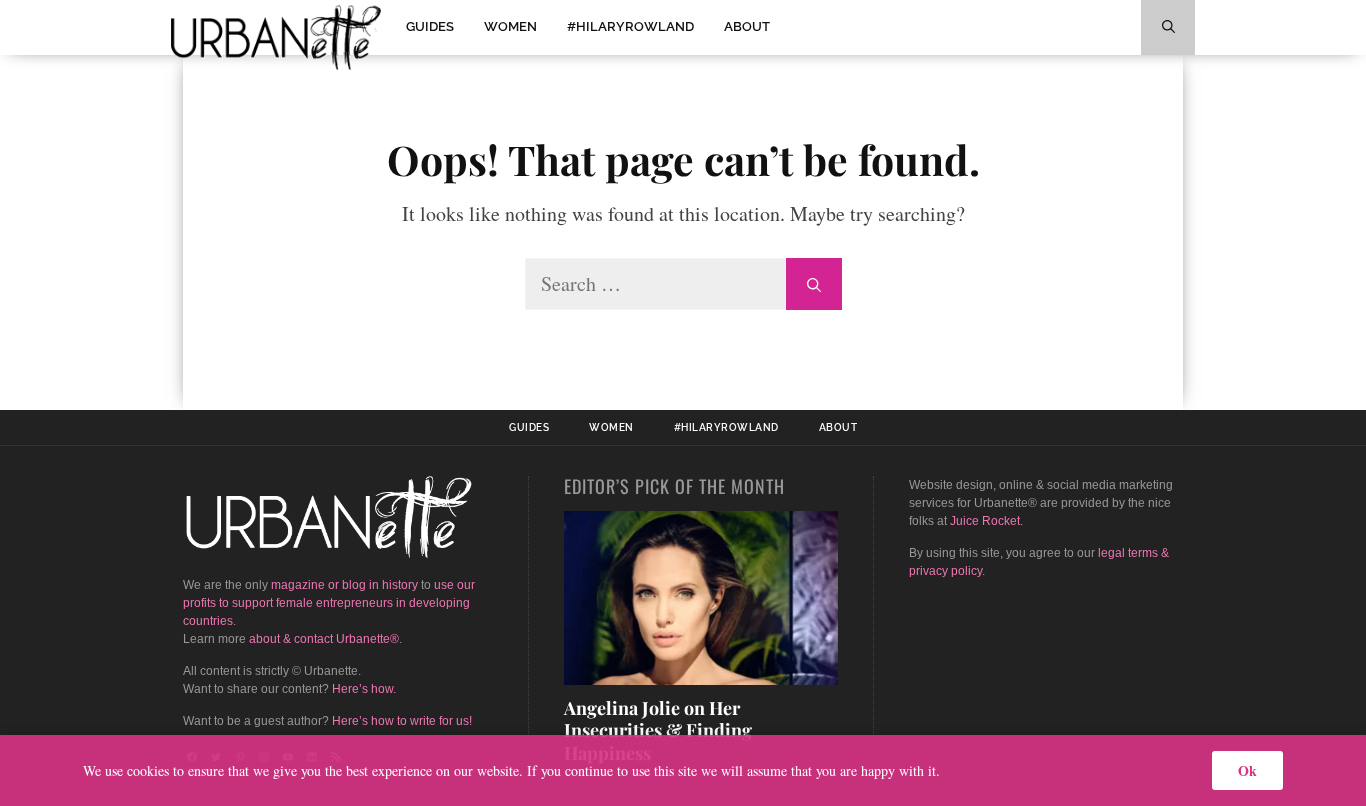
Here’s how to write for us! (402, 721)
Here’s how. (364, 689)
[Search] (814, 284)
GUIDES (430, 26)
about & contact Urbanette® (324, 639)
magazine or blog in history (344, 585)
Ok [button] (1247, 770)
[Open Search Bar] (1168, 27)
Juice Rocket (985, 521)
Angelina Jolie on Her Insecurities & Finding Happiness (658, 730)
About (747, 26)
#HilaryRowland (630, 26)
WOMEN (510, 26)
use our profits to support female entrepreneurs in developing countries (329, 603)
